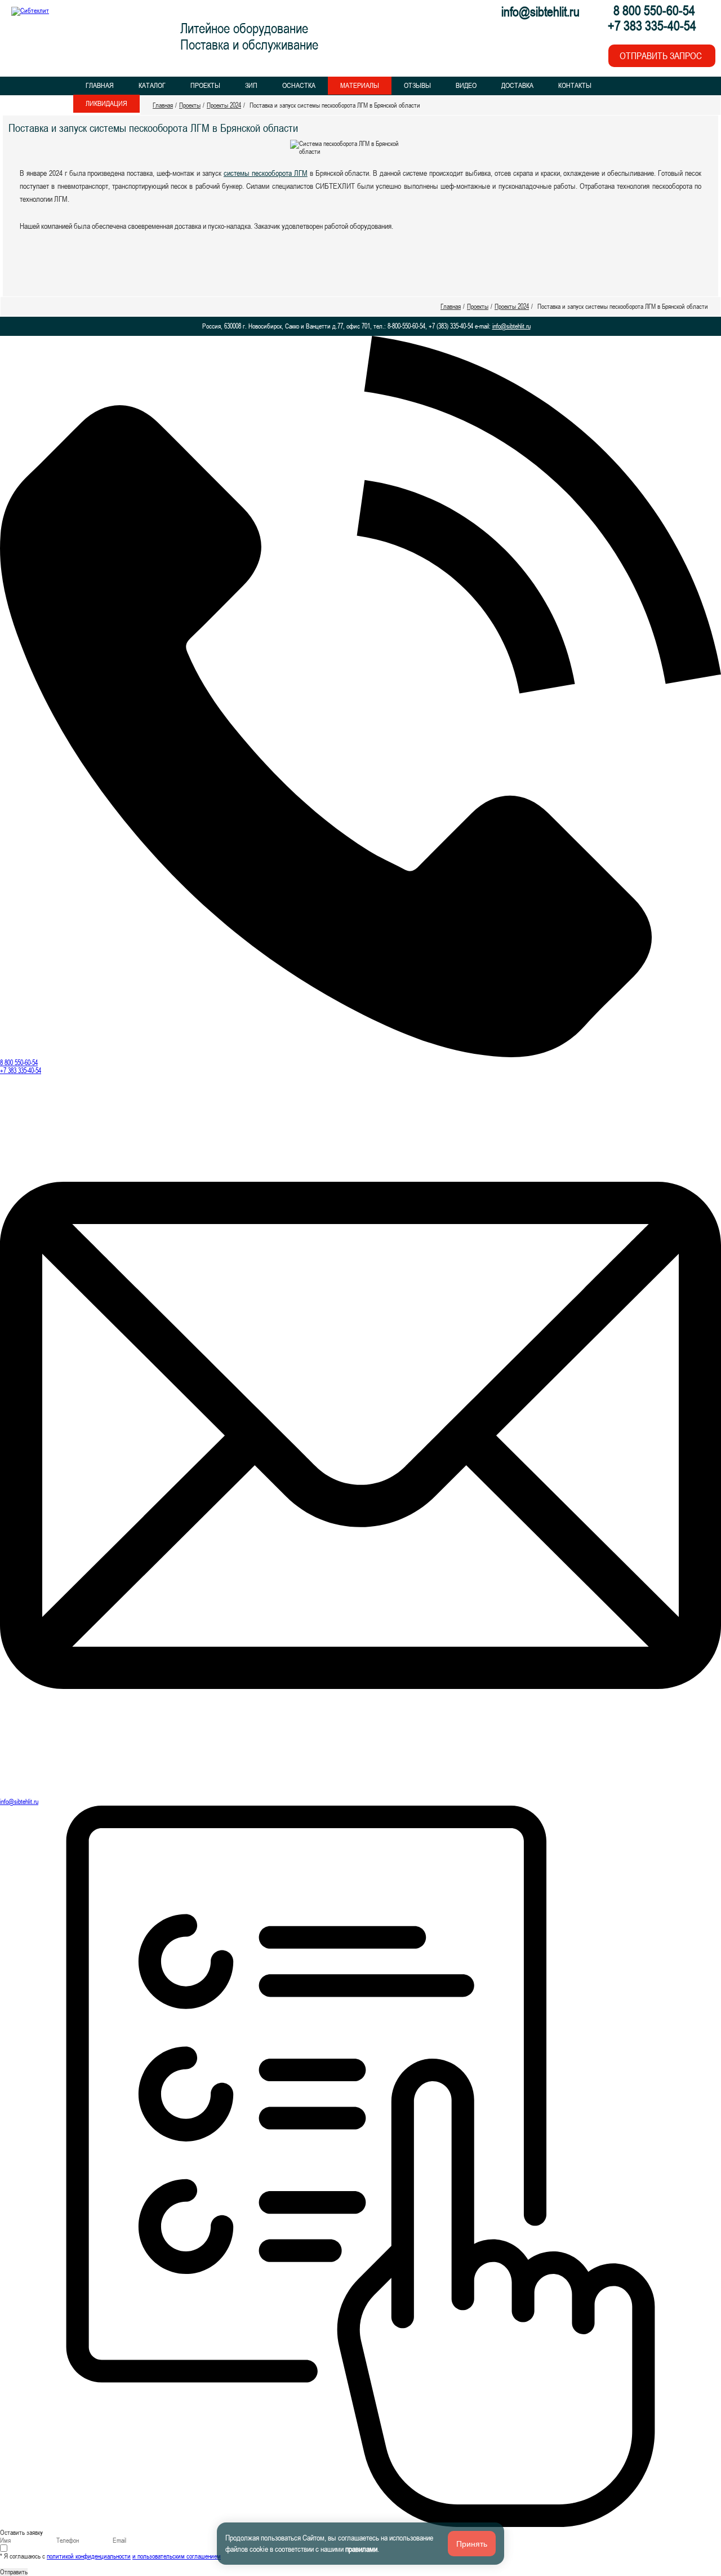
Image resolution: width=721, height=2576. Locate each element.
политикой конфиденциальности (89, 2556)
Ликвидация (106, 103)
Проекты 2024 (224, 105)
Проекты (205, 85)
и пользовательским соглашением (177, 2556)
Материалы (360, 85)
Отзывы (417, 85)
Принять (472, 2544)
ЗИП (251, 85)
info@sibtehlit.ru (540, 12)
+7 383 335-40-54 (21, 1071)
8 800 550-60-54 (19, 1063)
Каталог (152, 85)
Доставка (517, 85)
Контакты (575, 85)
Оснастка (299, 85)
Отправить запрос (661, 56)
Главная (100, 85)
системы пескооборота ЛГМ (266, 173)
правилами (361, 2549)
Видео (466, 85)
